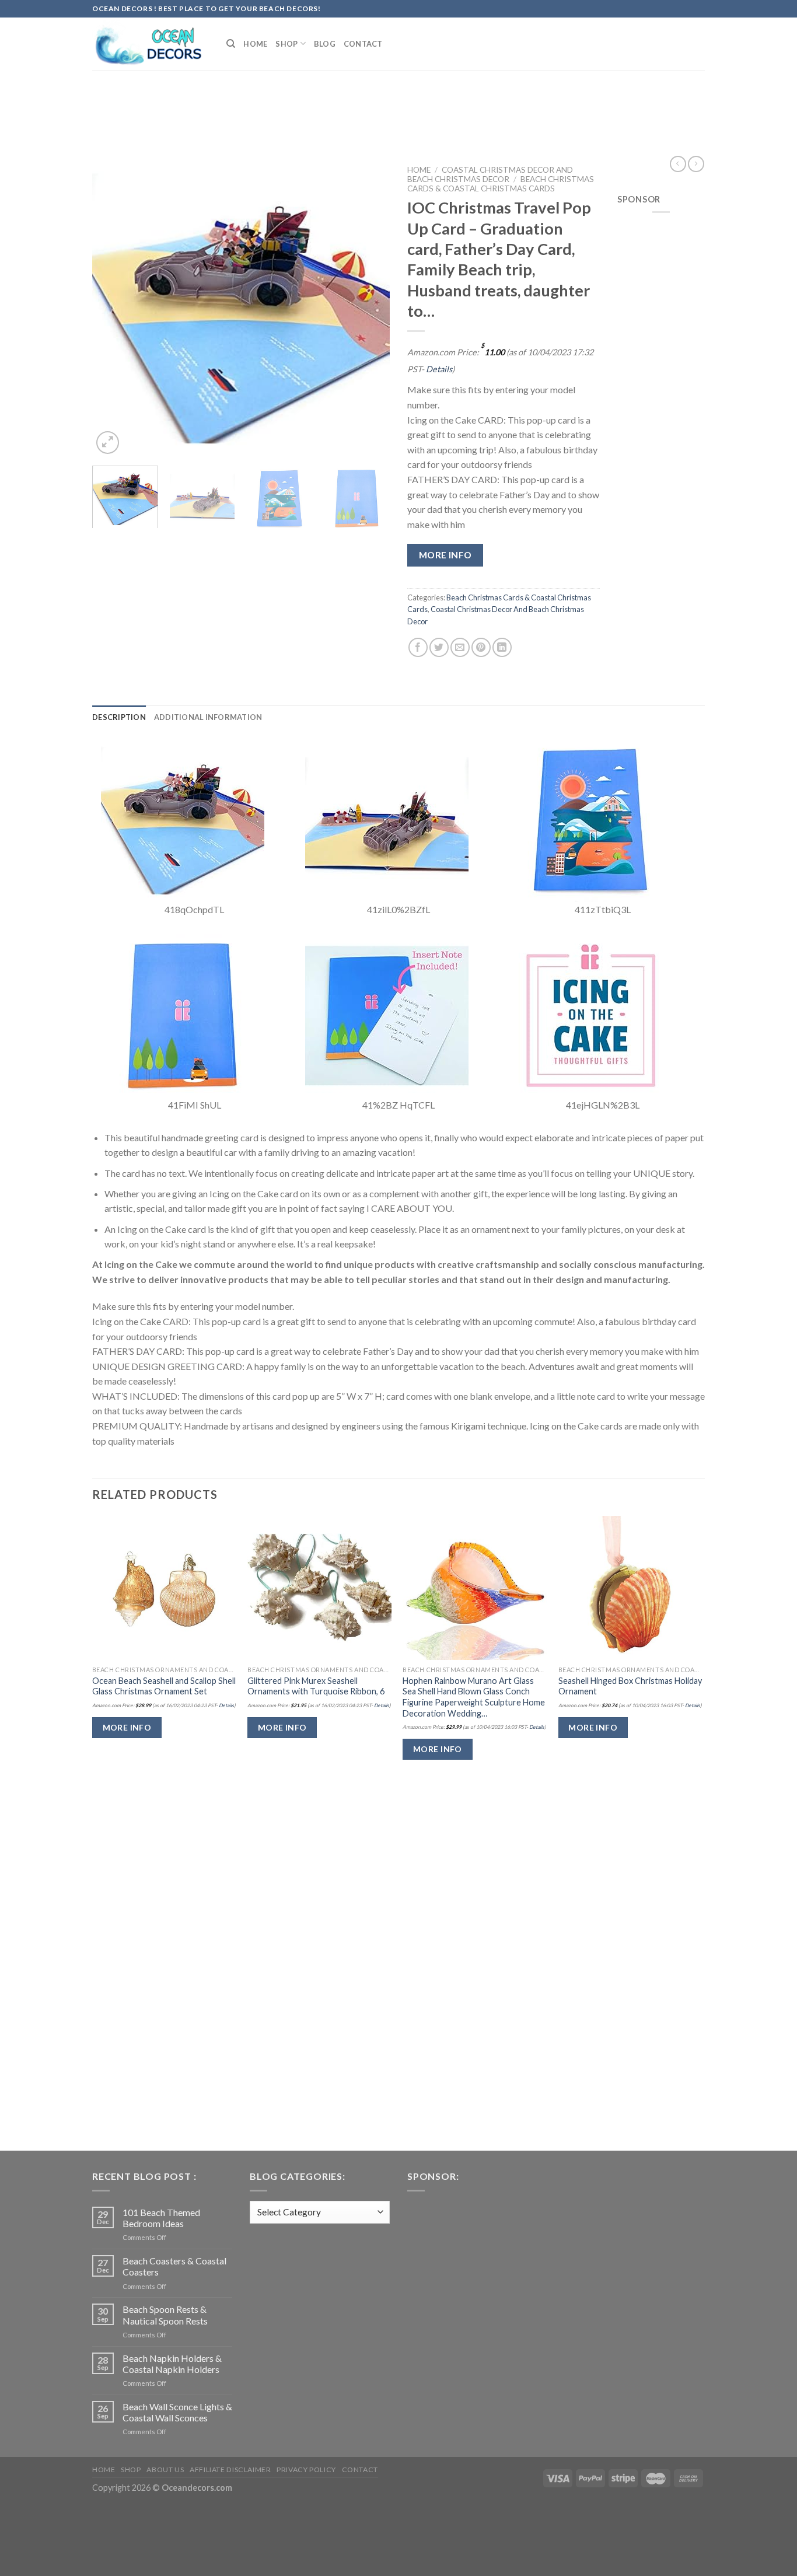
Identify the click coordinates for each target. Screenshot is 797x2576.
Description (119, 717)
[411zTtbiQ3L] (591, 819)
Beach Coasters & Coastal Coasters (174, 2266)
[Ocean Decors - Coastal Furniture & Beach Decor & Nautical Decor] (151, 44)
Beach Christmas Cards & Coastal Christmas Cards (501, 184)
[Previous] (113, 308)
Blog (325, 44)
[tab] (119, 717)
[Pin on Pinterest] (481, 647)
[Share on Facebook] (418, 647)
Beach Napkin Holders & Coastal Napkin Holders (172, 2364)
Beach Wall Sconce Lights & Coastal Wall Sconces (177, 2412)
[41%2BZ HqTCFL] (387, 1014)
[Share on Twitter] (439, 647)
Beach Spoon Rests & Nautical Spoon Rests (165, 2315)
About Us (165, 2470)
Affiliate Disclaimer (230, 2470)
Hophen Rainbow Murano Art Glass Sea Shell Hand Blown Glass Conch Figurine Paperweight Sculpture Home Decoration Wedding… (474, 1697)
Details (439, 369)
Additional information (208, 717)
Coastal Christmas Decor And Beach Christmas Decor (490, 174)
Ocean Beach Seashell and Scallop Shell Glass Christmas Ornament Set (164, 1686)
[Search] (231, 44)
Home (255, 44)
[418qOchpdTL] (183, 819)
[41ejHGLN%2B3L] (591, 1014)
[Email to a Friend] (460, 647)
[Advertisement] (398, 101)
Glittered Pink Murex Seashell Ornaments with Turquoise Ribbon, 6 (316, 1686)
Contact (363, 44)
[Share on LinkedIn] (502, 647)
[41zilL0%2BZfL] (387, 819)
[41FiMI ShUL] (183, 1014)
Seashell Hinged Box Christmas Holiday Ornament (630, 1686)
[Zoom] (108, 443)
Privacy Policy (306, 2470)
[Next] (369, 308)
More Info (445, 555)
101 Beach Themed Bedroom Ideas (161, 2218)
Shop (286, 44)
